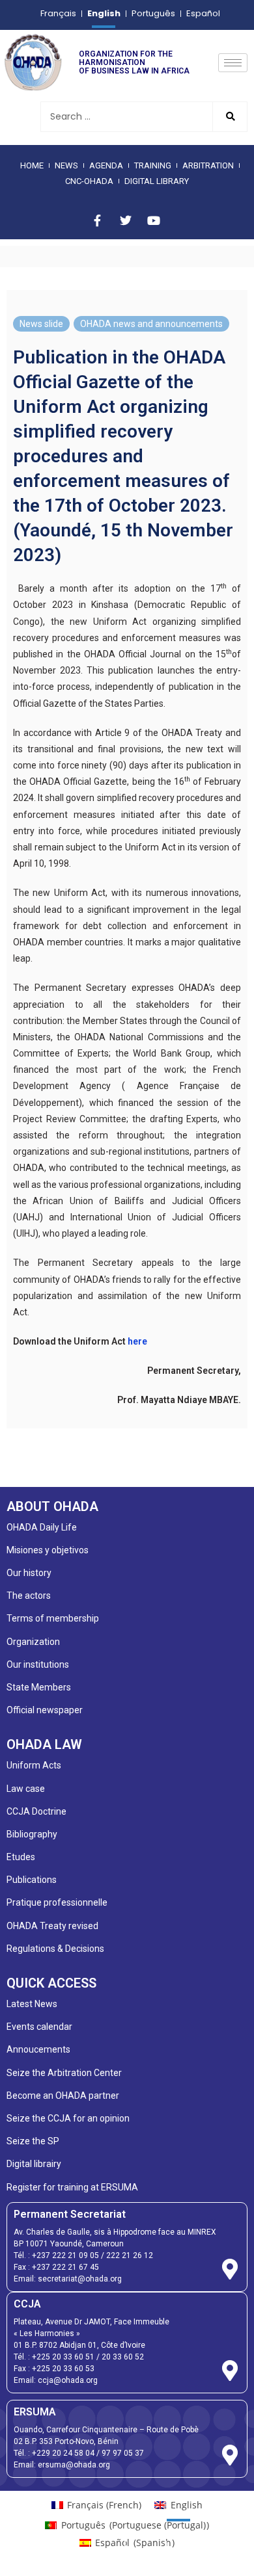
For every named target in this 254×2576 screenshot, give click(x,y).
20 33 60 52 (123, 2357)
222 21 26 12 (130, 2255)
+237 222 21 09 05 (65, 2255)
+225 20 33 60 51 (63, 2357)
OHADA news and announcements (151, 324)
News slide (41, 324)
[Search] (230, 117)
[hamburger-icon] (233, 63)
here (137, 1341)
